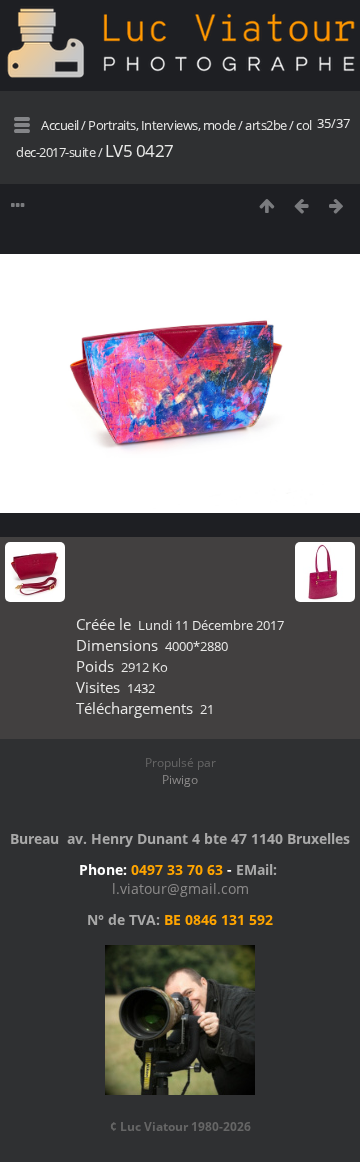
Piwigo (180, 779)
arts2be (266, 125)
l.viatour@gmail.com (180, 888)
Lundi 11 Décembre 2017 (211, 625)
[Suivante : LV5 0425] (336, 205)
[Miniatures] (266, 205)
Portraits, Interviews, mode (162, 125)
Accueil (60, 125)
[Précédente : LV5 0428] (301, 205)
